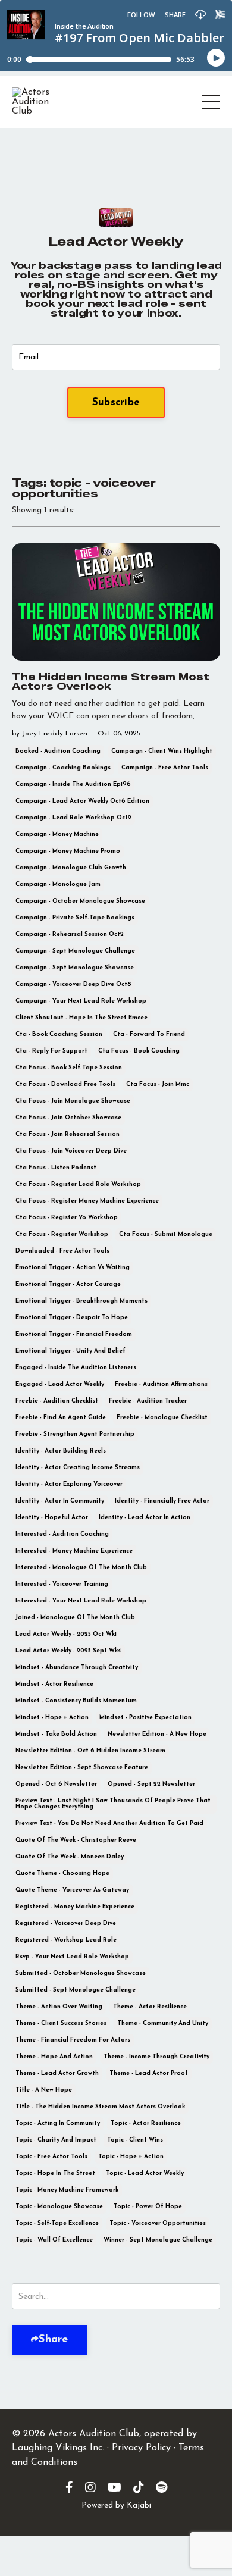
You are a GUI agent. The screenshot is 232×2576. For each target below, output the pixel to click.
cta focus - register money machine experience (87, 1201)
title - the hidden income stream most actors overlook (100, 2107)
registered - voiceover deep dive (66, 1924)
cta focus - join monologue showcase (73, 1101)
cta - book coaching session (59, 1035)
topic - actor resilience (146, 2123)
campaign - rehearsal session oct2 (70, 935)
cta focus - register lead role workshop (78, 1184)
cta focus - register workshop (62, 1234)
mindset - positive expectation (145, 1718)
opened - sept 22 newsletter (151, 1784)
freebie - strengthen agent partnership (75, 1434)
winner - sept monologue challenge (158, 2240)
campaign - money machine (57, 835)
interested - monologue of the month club (81, 1568)
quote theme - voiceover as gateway (72, 1890)
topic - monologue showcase (59, 2207)
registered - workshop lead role (66, 1940)
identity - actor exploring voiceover (69, 1484)
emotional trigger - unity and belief (70, 1351)
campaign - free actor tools (165, 768)
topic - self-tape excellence (57, 2223)
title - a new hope (44, 2090)
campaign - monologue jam (58, 885)
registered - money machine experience (75, 1907)
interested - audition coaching (62, 1534)
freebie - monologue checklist (162, 1418)
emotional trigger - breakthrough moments (81, 1301)
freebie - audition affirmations (161, 1384)
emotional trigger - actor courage (68, 1284)
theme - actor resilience (150, 2007)
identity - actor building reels (61, 1451)
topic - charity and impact (56, 2140)
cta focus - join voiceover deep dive (71, 1151)
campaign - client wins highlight (162, 751)
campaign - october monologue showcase (80, 901)
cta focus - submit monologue (166, 1234)
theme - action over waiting (59, 2007)
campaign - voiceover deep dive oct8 (73, 985)
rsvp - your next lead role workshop (72, 1957)
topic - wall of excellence (54, 2240)
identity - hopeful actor (52, 1518)
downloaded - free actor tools (62, 1251)
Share (53, 2340)
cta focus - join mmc (158, 1084)
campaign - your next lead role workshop (81, 1001)
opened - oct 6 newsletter (56, 1784)
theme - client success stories (61, 2023)
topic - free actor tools (51, 2157)
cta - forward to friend (149, 1035)
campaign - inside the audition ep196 (73, 785)
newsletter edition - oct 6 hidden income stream (90, 1751)
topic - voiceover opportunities (158, 2223)
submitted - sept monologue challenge (76, 1990)
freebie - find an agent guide (61, 1418)
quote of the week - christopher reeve (76, 1840)
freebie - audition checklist (57, 1401)
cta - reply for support (51, 1051)
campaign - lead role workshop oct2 (73, 818)
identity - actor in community (60, 1501)
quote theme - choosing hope (62, 1874)
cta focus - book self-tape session (69, 1068)
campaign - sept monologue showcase (75, 968)
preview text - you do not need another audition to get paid (109, 1824)
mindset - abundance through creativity (77, 1668)
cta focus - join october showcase (68, 1118)
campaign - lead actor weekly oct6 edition (82, 801)
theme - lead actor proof (149, 2073)
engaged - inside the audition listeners (76, 1368)
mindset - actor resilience (54, 1684)
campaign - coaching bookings (63, 768)
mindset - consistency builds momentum (76, 1701)
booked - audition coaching (58, 751)
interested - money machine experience (74, 1551)
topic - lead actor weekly (145, 2173)
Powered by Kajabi (116, 2505)
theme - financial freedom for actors (73, 2040)
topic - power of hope (148, 2207)
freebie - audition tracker (148, 1401)
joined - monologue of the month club (75, 1618)
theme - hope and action (54, 2057)
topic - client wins (135, 2140)
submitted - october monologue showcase (81, 1974)
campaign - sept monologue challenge (75, 951)
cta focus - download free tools (65, 1084)
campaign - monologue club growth (71, 868)
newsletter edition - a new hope (157, 1734)
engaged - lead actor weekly (60, 1384)
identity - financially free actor (162, 1501)
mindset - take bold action (56, 1734)
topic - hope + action (131, 2157)
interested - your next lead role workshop (81, 1601)
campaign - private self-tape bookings (75, 918)
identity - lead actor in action (145, 1518)
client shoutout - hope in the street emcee (81, 1018)
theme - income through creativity (156, 2057)
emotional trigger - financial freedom (74, 1334)
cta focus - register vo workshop (67, 1218)
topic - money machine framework (67, 2190)
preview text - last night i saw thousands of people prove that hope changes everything (113, 1804)
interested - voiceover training (62, 1584)
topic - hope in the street (55, 2173)
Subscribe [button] (116, 403)
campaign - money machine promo (68, 851)
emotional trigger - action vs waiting (73, 1268)
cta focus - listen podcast (56, 1168)
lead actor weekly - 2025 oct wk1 (66, 1634)
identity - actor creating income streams (78, 1468)
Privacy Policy (141, 2448)
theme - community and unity (163, 2023)
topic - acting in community (58, 2123)
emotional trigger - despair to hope (72, 1318)
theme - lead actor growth (57, 2073)
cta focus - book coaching (139, 1051)
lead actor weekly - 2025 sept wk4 (68, 1651)
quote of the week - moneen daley (70, 1857)
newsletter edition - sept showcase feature (82, 1768)
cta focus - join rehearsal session (68, 1134)
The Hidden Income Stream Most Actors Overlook (111, 682)
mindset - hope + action (52, 1718)
